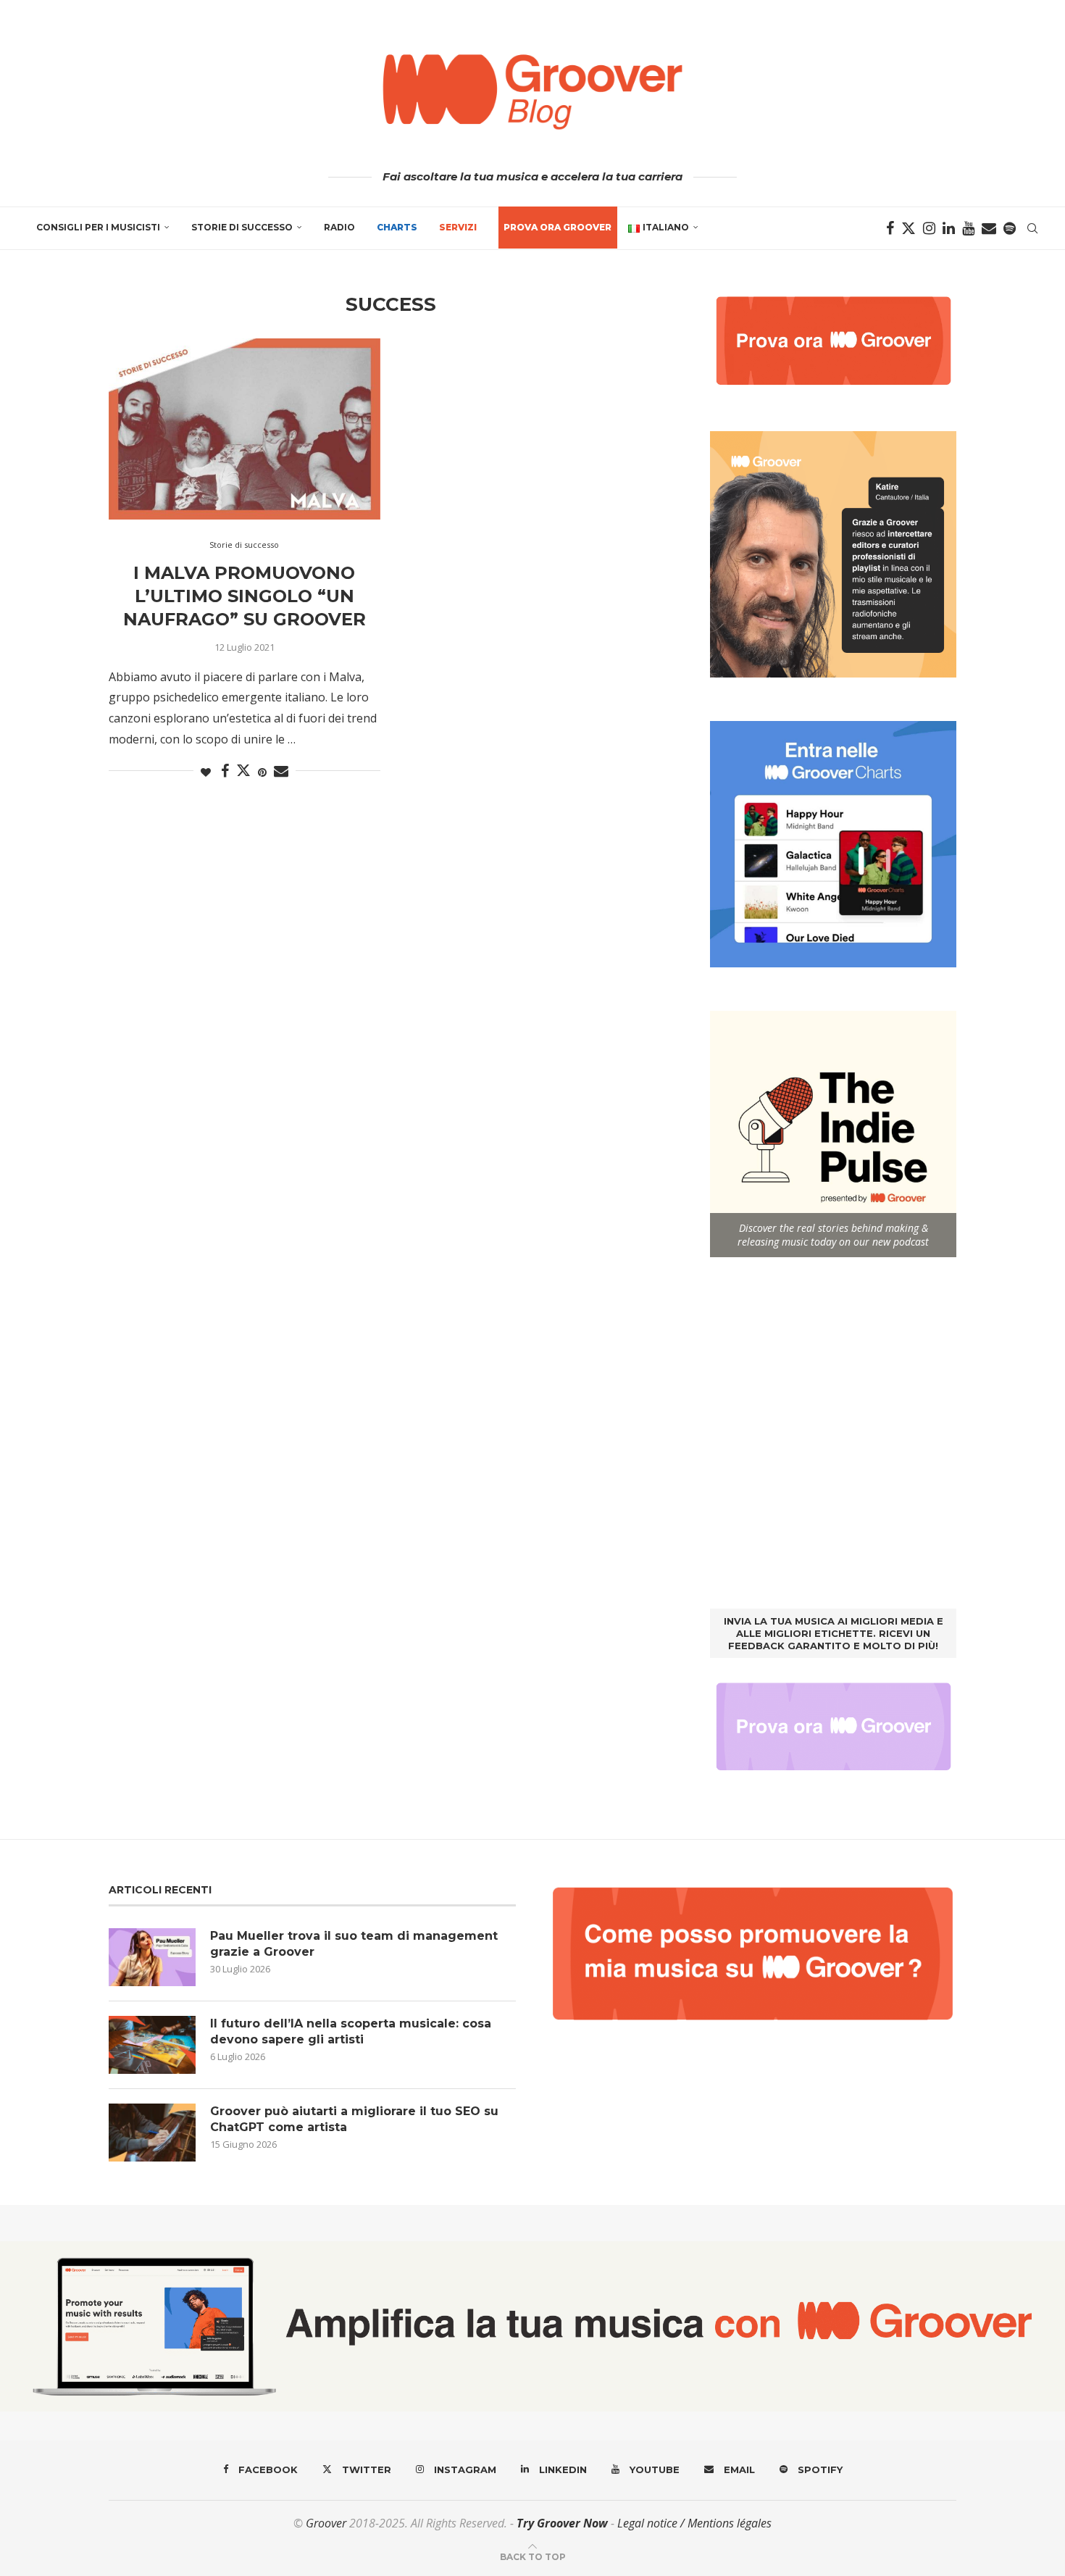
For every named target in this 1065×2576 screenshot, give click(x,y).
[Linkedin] (949, 228)
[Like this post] (206, 772)
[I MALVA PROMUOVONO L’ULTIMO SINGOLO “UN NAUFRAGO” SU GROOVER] (245, 429)
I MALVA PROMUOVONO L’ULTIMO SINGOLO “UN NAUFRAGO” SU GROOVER (245, 596)
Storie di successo (242, 227)
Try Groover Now (562, 2523)
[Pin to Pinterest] (262, 772)
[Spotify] (1010, 228)
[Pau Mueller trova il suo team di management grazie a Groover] (152, 1957)
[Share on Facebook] (225, 771)
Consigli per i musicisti (98, 227)
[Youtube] (968, 228)
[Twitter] (909, 228)
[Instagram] (929, 228)
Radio (339, 227)
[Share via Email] (281, 771)
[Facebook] (890, 228)
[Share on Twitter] (243, 770)
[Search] (1032, 228)
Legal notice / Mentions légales (694, 2523)
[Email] (989, 228)
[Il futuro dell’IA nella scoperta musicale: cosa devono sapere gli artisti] (152, 2045)
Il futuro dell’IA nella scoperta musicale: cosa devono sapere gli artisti (351, 2031)
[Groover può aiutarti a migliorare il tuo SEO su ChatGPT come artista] (152, 2133)
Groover (326, 2523)
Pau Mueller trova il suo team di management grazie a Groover (354, 1944)
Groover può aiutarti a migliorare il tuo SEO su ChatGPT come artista (354, 2119)
